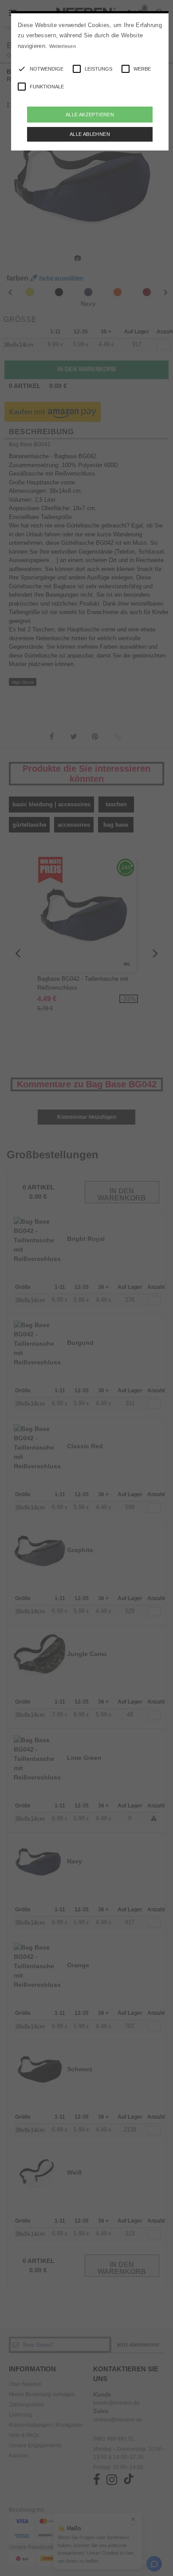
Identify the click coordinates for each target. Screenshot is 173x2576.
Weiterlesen (63, 46)
